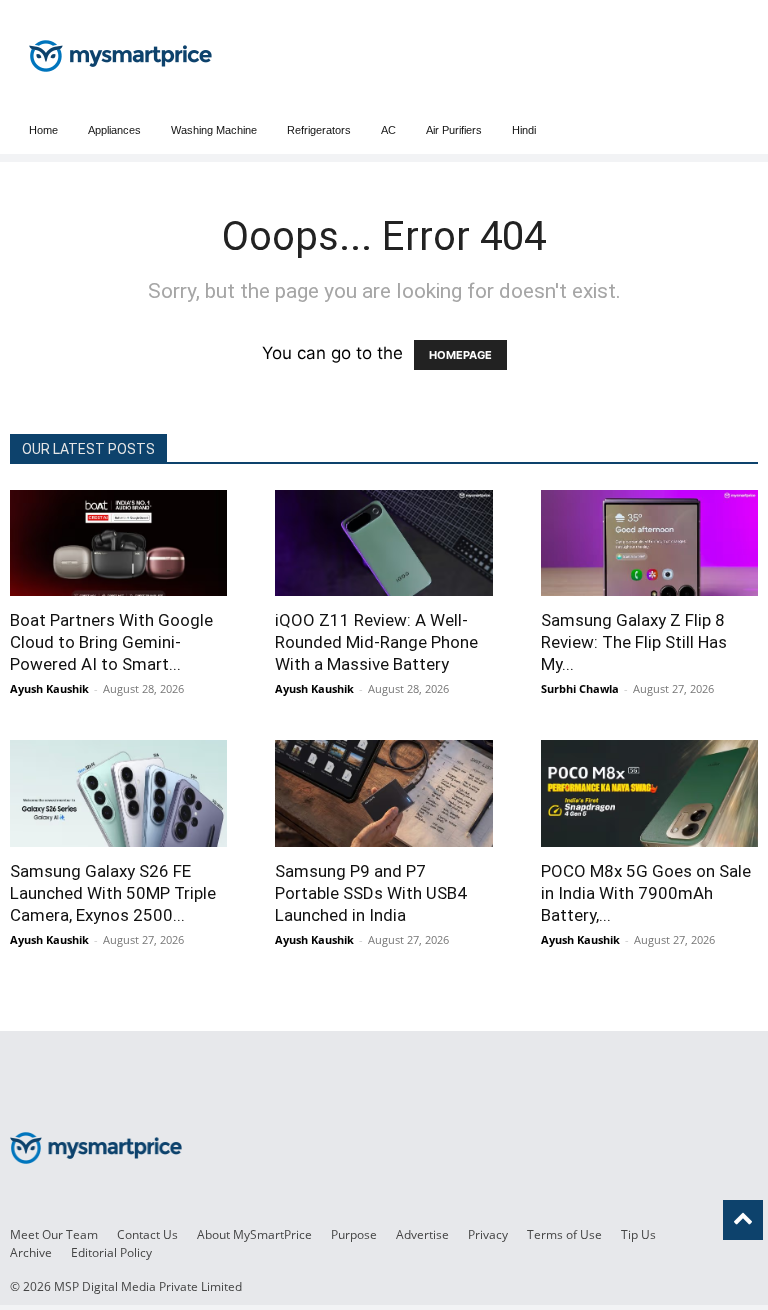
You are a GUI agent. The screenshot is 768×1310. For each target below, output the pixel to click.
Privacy (488, 1234)
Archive (31, 1252)
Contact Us (147, 1234)
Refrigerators (319, 130)
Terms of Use (564, 1234)
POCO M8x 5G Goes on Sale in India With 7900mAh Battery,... (646, 893)
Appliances (114, 130)
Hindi (524, 130)
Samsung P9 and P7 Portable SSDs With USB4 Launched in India (371, 893)
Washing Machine (214, 130)
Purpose (354, 1234)
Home (43, 130)
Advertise (422, 1234)
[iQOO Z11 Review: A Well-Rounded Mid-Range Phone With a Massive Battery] (383, 543)
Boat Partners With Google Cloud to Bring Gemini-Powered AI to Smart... (111, 642)
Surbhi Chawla (580, 688)
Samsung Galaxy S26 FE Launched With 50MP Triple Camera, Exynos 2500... (113, 893)
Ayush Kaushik (49, 688)
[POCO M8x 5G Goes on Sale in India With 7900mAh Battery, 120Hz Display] (649, 793)
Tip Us (638, 1234)
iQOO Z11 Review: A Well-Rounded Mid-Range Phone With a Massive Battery (376, 642)
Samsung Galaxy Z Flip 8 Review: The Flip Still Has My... (634, 642)
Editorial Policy (111, 1252)
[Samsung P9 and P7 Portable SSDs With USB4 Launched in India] (383, 793)
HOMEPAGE (460, 355)
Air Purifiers (454, 130)
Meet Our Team (54, 1234)
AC (388, 130)
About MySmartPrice (254, 1234)
